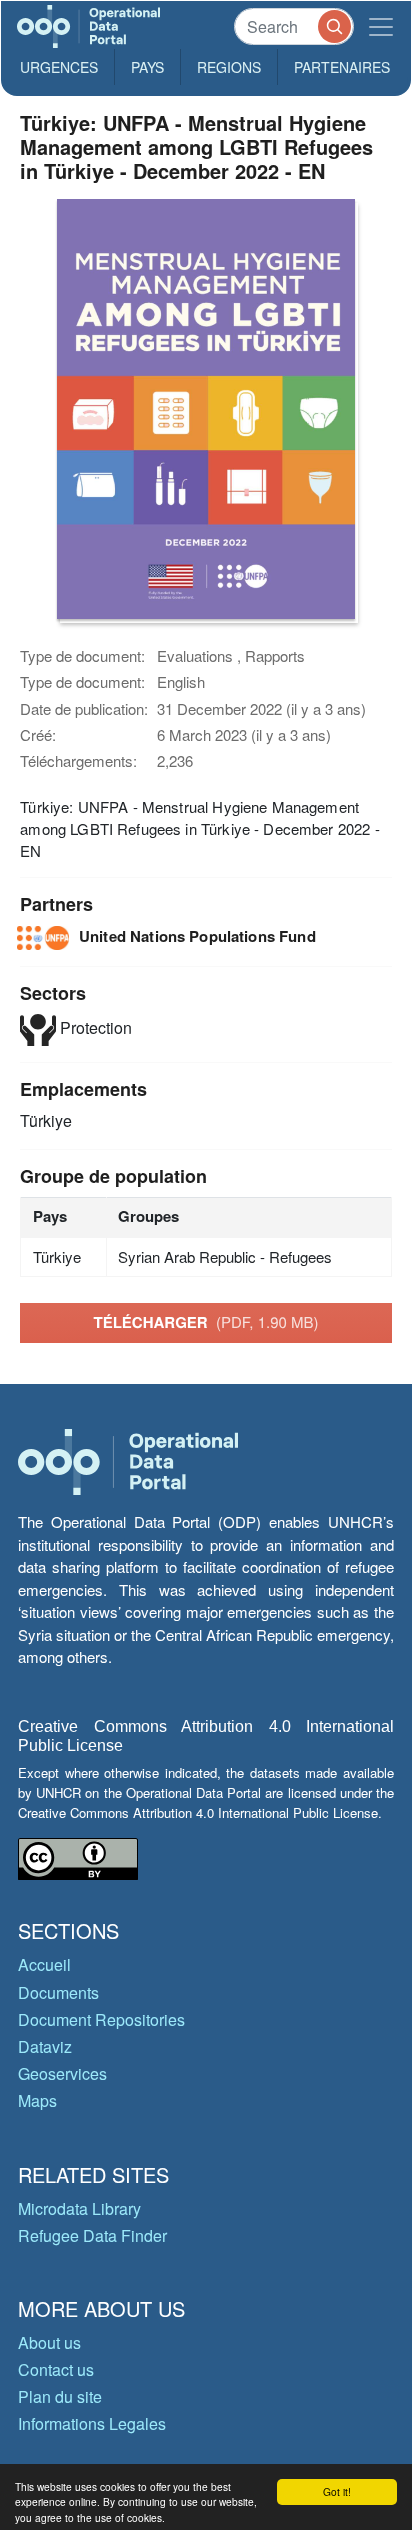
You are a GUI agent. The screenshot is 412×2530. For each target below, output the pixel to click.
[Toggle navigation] (381, 26)
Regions (229, 67)
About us (49, 2342)
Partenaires (342, 67)
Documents (58, 1992)
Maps (37, 2100)
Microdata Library (79, 2208)
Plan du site (60, 2396)
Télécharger (205, 1322)
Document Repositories (101, 2019)
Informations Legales (92, 2423)
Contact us (56, 2369)
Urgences (59, 67)
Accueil (44, 1964)
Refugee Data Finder (92, 2235)
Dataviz (45, 2046)
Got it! (337, 2491)
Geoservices (62, 2073)
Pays (147, 67)
